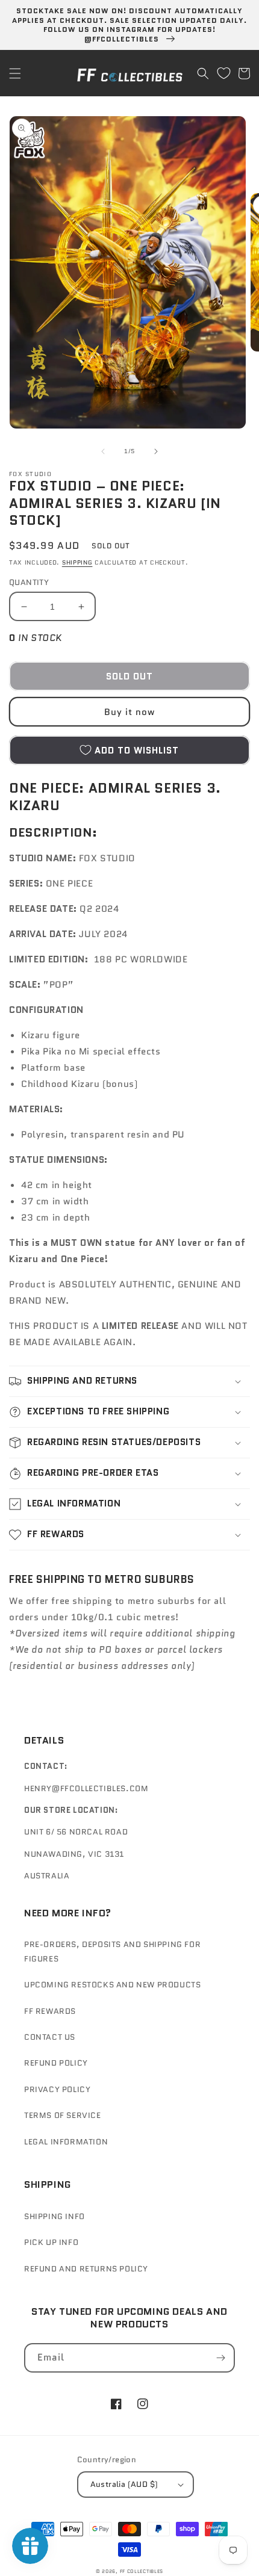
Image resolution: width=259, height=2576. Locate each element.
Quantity (29, 582)
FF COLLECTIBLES (142, 2571)
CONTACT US (50, 2037)
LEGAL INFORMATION (66, 2142)
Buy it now (129, 712)
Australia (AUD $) (124, 2484)
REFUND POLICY (56, 2063)
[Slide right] (156, 451)
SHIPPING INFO (55, 2216)
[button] (15, 73)
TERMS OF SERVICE (63, 2115)
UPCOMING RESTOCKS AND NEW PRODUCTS (112, 1985)
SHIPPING (77, 562)
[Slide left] (103, 451)
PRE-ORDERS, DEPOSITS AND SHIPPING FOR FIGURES (112, 1951)
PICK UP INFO (51, 2242)
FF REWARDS (50, 2011)
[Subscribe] (220, 2358)
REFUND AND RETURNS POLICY (86, 2269)
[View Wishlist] (223, 73)
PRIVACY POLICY (57, 2089)
